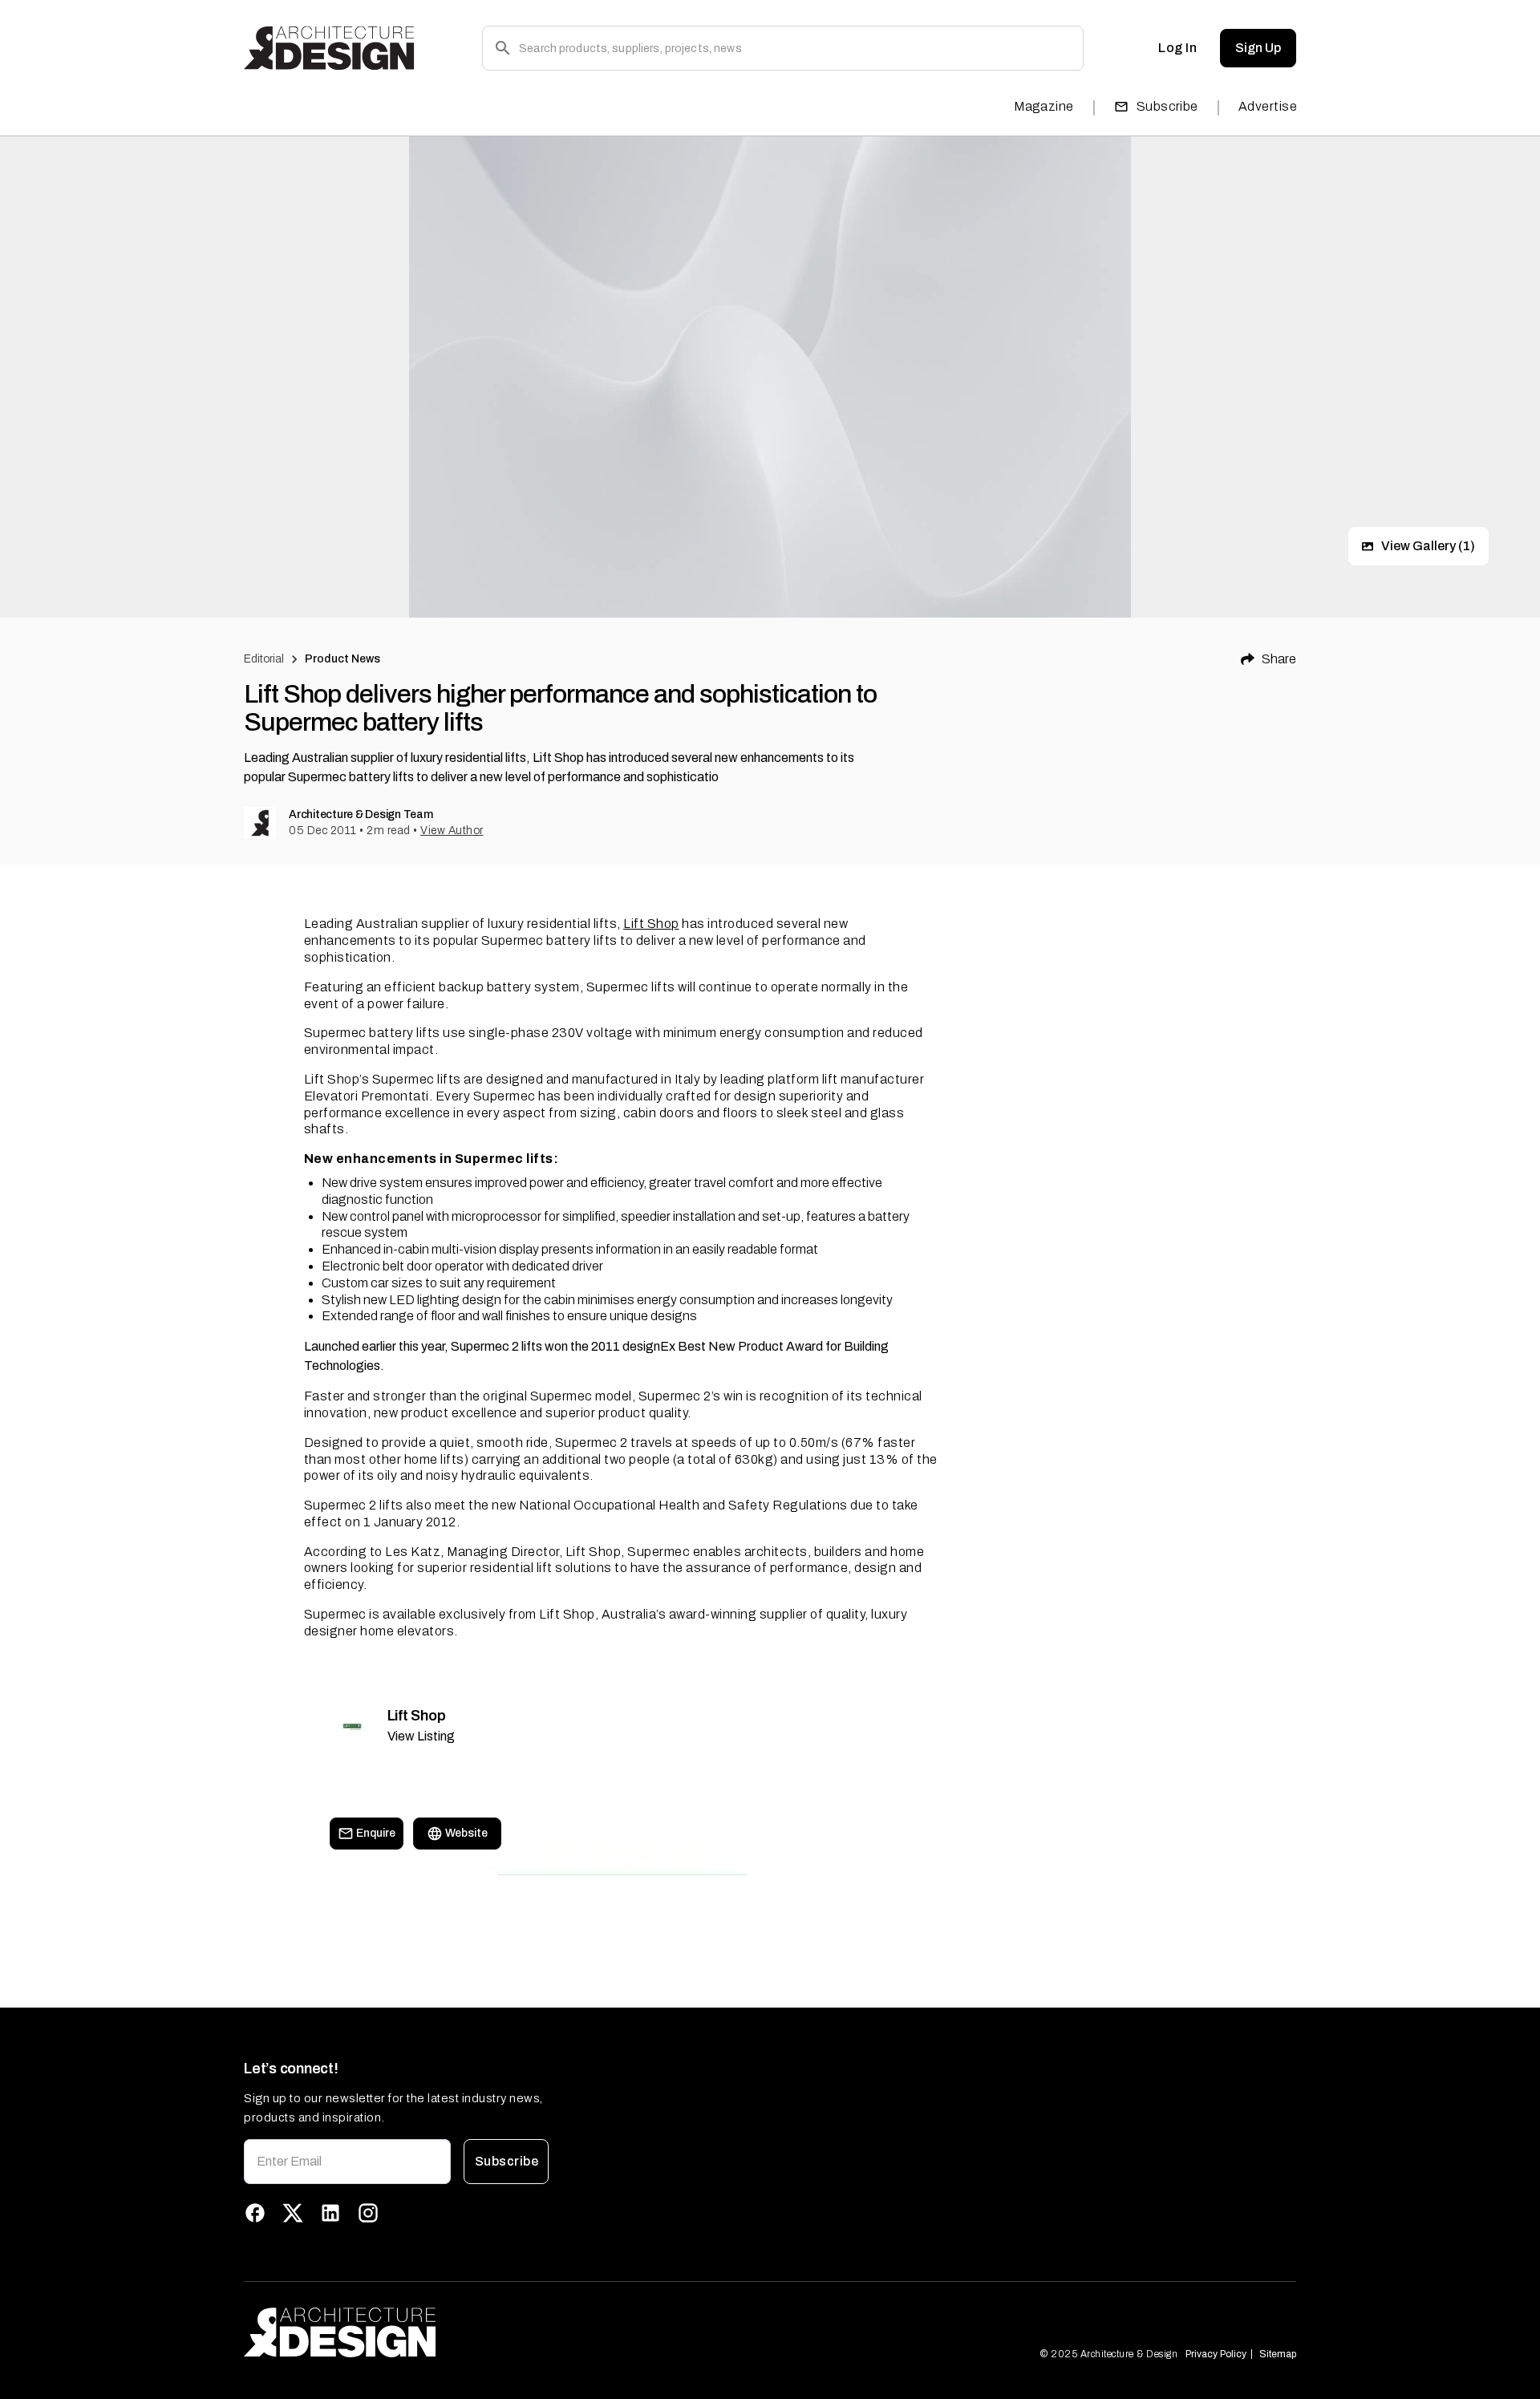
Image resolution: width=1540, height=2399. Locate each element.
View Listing (421, 1736)
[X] (293, 2213)
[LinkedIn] (330, 2213)
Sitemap (1278, 2354)
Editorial (264, 659)
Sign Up (1258, 48)
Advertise (1268, 106)
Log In (1177, 48)
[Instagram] (368, 2213)
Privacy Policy (1216, 2354)
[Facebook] (255, 2213)
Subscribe (1167, 106)
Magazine (1044, 106)
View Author (452, 831)
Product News (343, 659)
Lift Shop (651, 924)
